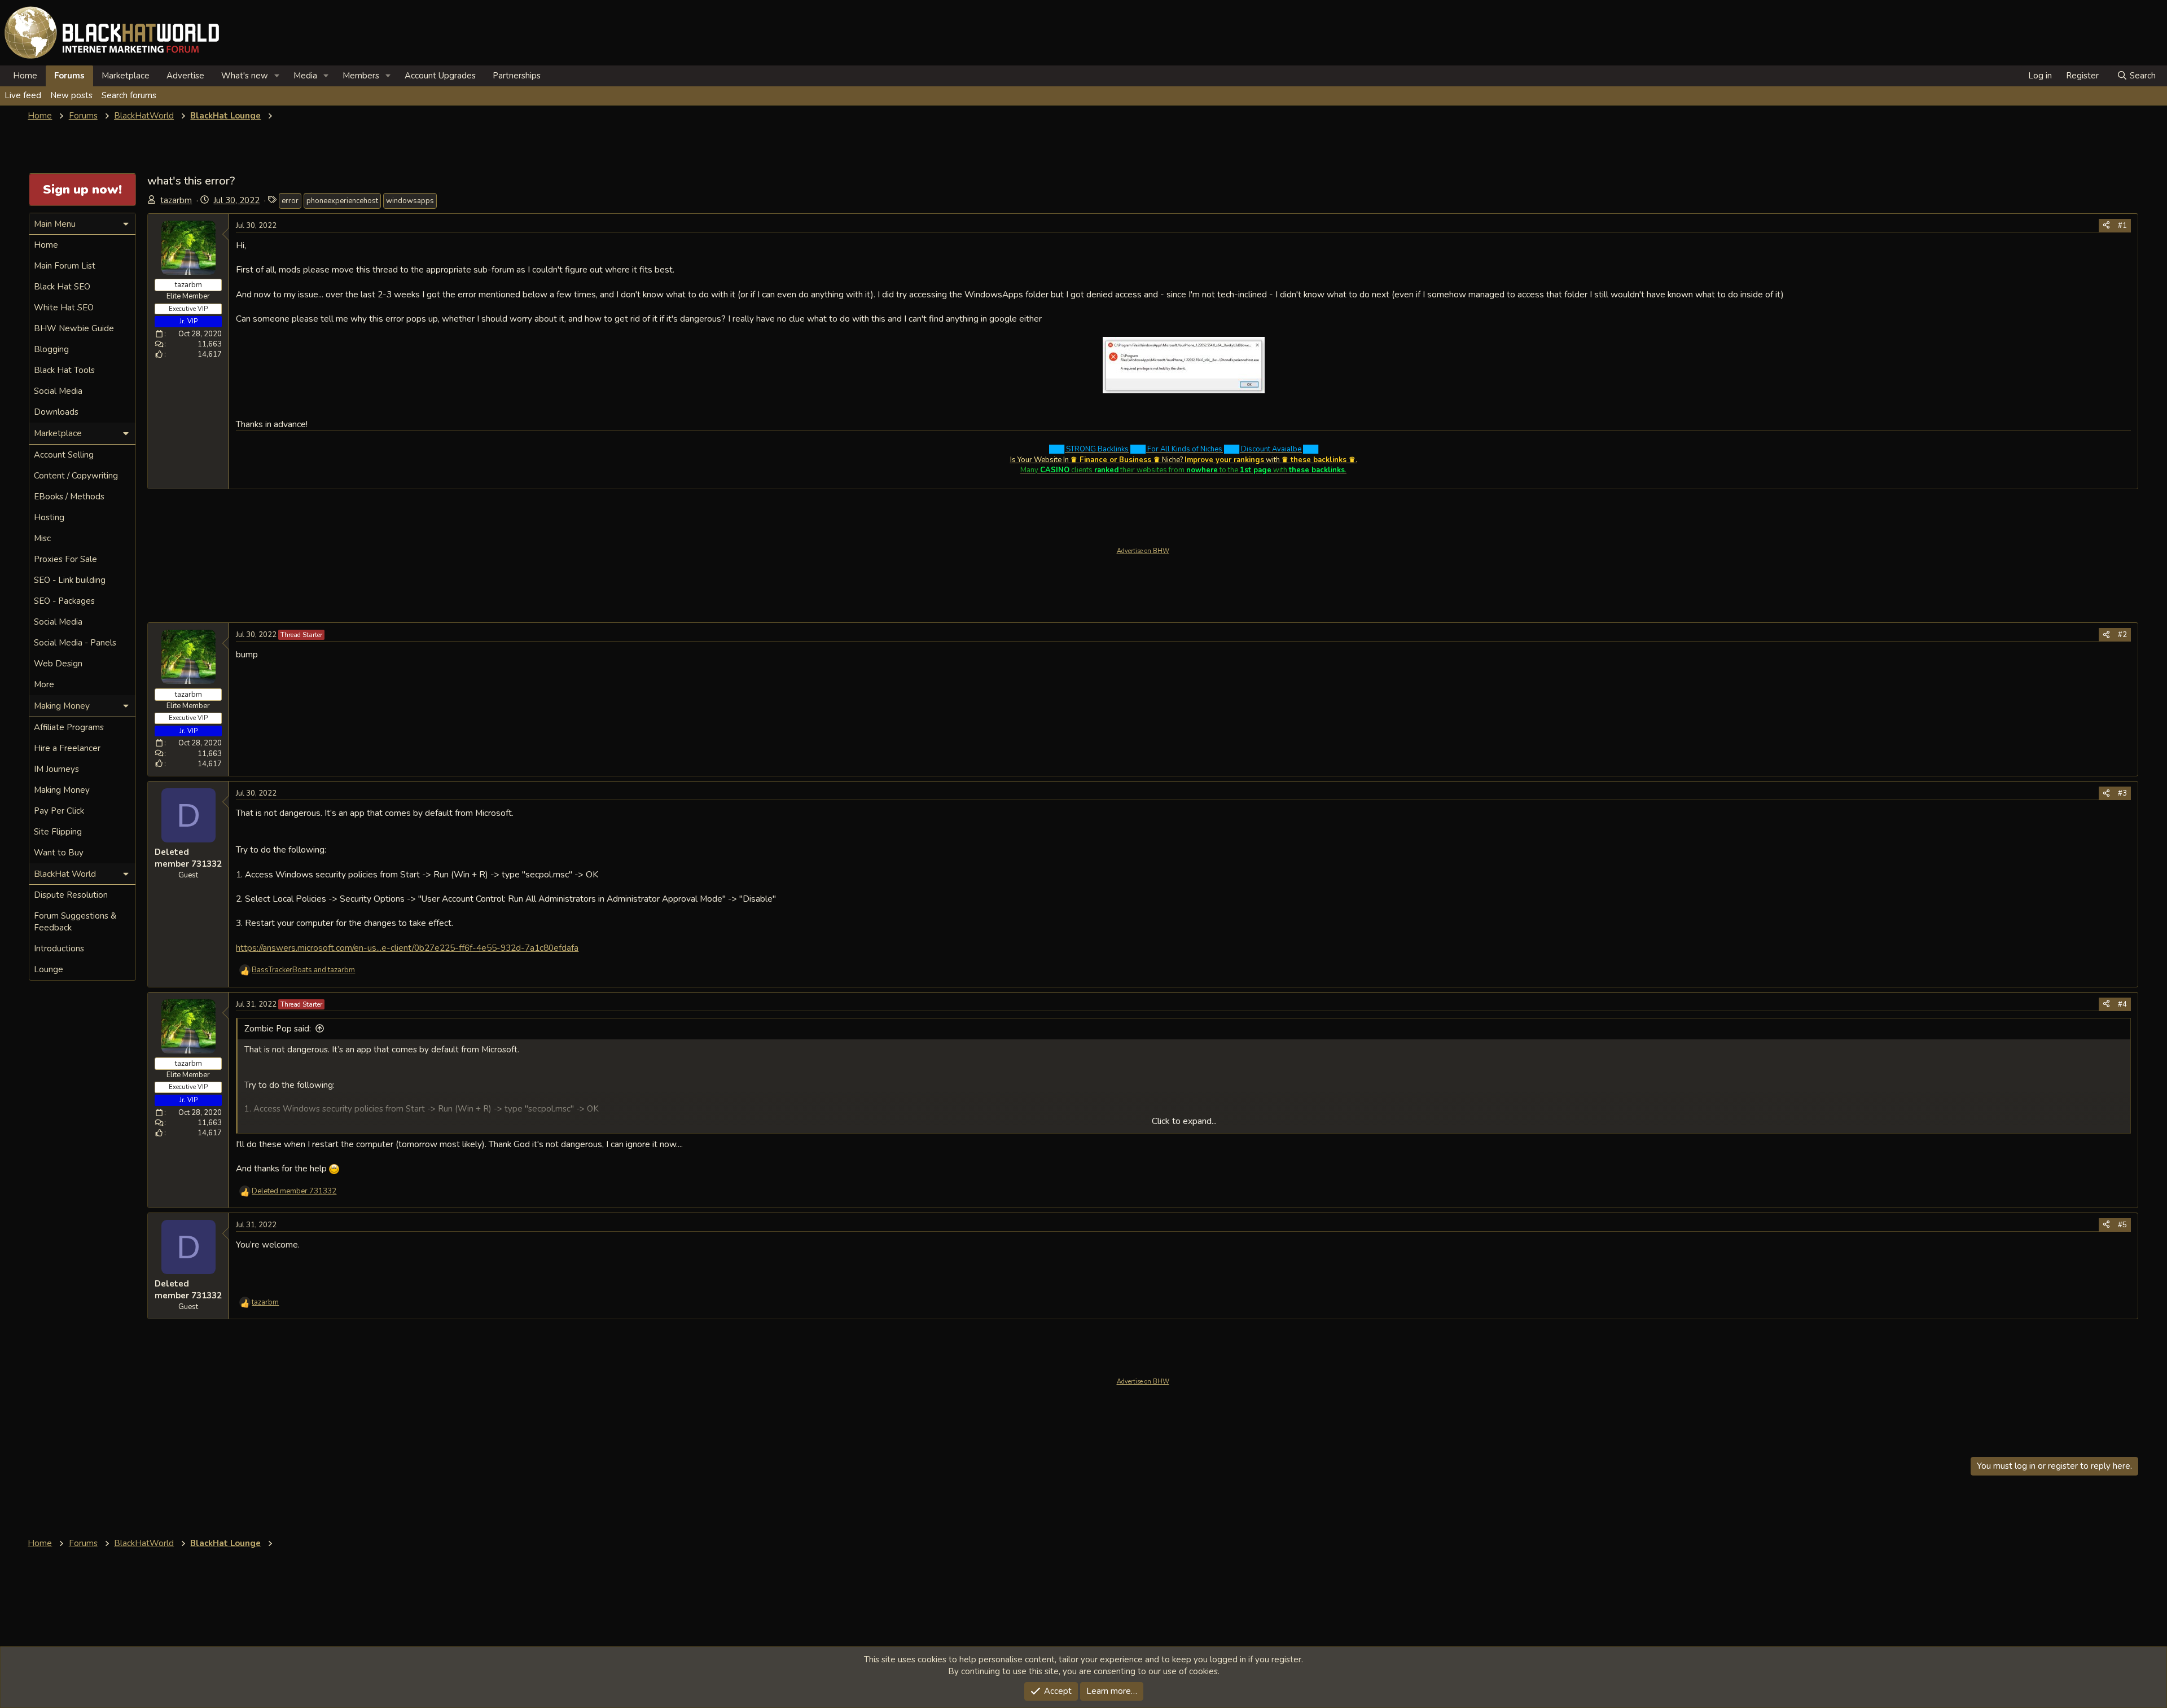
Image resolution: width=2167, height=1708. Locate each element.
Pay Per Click (59, 811)
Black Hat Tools (64, 370)
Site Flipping (58, 832)
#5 (2122, 1225)
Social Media (58, 391)
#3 (2122, 793)
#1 (2122, 226)
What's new (245, 76)
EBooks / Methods (69, 497)
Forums (69, 76)
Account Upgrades (440, 76)
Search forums (129, 95)
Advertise (185, 76)
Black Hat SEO (62, 287)
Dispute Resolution (71, 895)
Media (305, 76)
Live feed (23, 95)
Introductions (59, 949)
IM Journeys (56, 769)
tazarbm (176, 200)
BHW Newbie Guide (74, 328)
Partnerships (517, 76)
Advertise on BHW (1143, 551)
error (290, 201)
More (44, 684)
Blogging (51, 349)
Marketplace (126, 76)
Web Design (58, 664)
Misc (42, 538)
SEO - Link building (70, 580)
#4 (2122, 1004)
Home (25, 76)
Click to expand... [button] (1184, 1121)
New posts (71, 95)
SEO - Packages (64, 601)
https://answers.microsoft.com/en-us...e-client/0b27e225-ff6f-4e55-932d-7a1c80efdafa (407, 948)
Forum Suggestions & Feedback (75, 922)
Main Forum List (65, 266)
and (303, 970)
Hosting (49, 517)
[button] (277, 76)
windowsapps (410, 201)
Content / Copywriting (76, 476)
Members (361, 76)
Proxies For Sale (65, 559)
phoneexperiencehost (342, 201)
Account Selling (64, 455)
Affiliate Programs (69, 727)
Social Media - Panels (75, 643)
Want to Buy (59, 853)
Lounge (49, 969)
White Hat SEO (64, 308)
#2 (2122, 635)
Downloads (56, 412)
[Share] (2106, 226)
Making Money (62, 790)
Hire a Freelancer (67, 748)
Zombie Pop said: (278, 1029)
